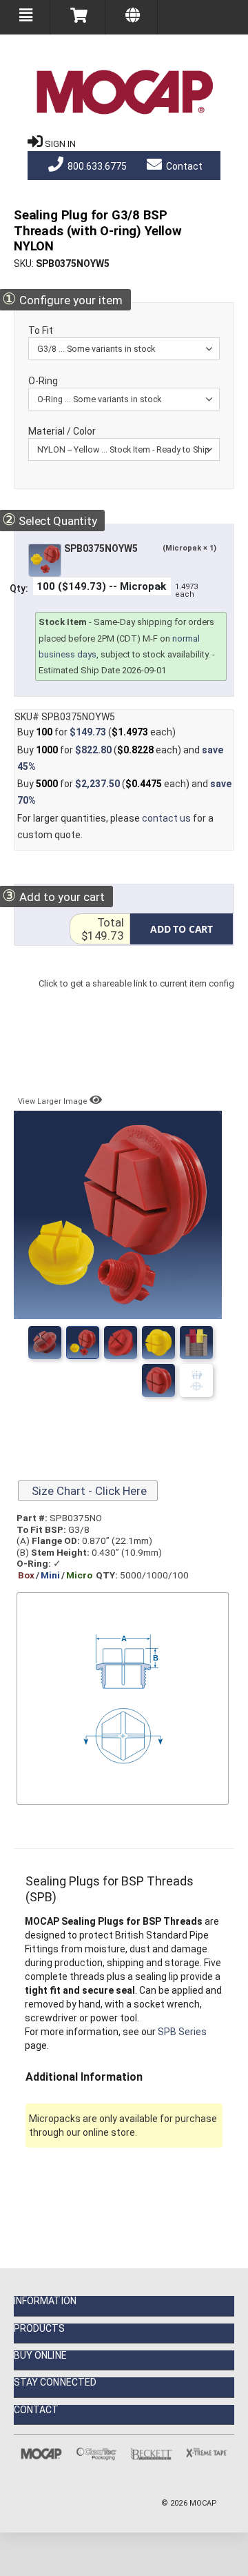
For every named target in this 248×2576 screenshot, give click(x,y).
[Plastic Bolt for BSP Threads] (158, 1343)
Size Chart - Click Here (88, 1491)
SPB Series (182, 2032)
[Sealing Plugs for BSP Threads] (45, 1343)
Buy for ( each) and (120, 758)
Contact (183, 166)
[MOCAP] (124, 92)
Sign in (60, 144)
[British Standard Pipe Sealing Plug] (158, 1380)
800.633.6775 (96, 166)
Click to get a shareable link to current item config (136, 997)
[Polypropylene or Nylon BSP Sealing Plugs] (83, 1343)
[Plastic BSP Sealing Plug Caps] (121, 1343)
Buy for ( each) (96, 732)
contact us (166, 818)
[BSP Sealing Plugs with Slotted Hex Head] (196, 1343)
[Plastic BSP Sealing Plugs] (196, 1380)
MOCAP (203, 2503)
